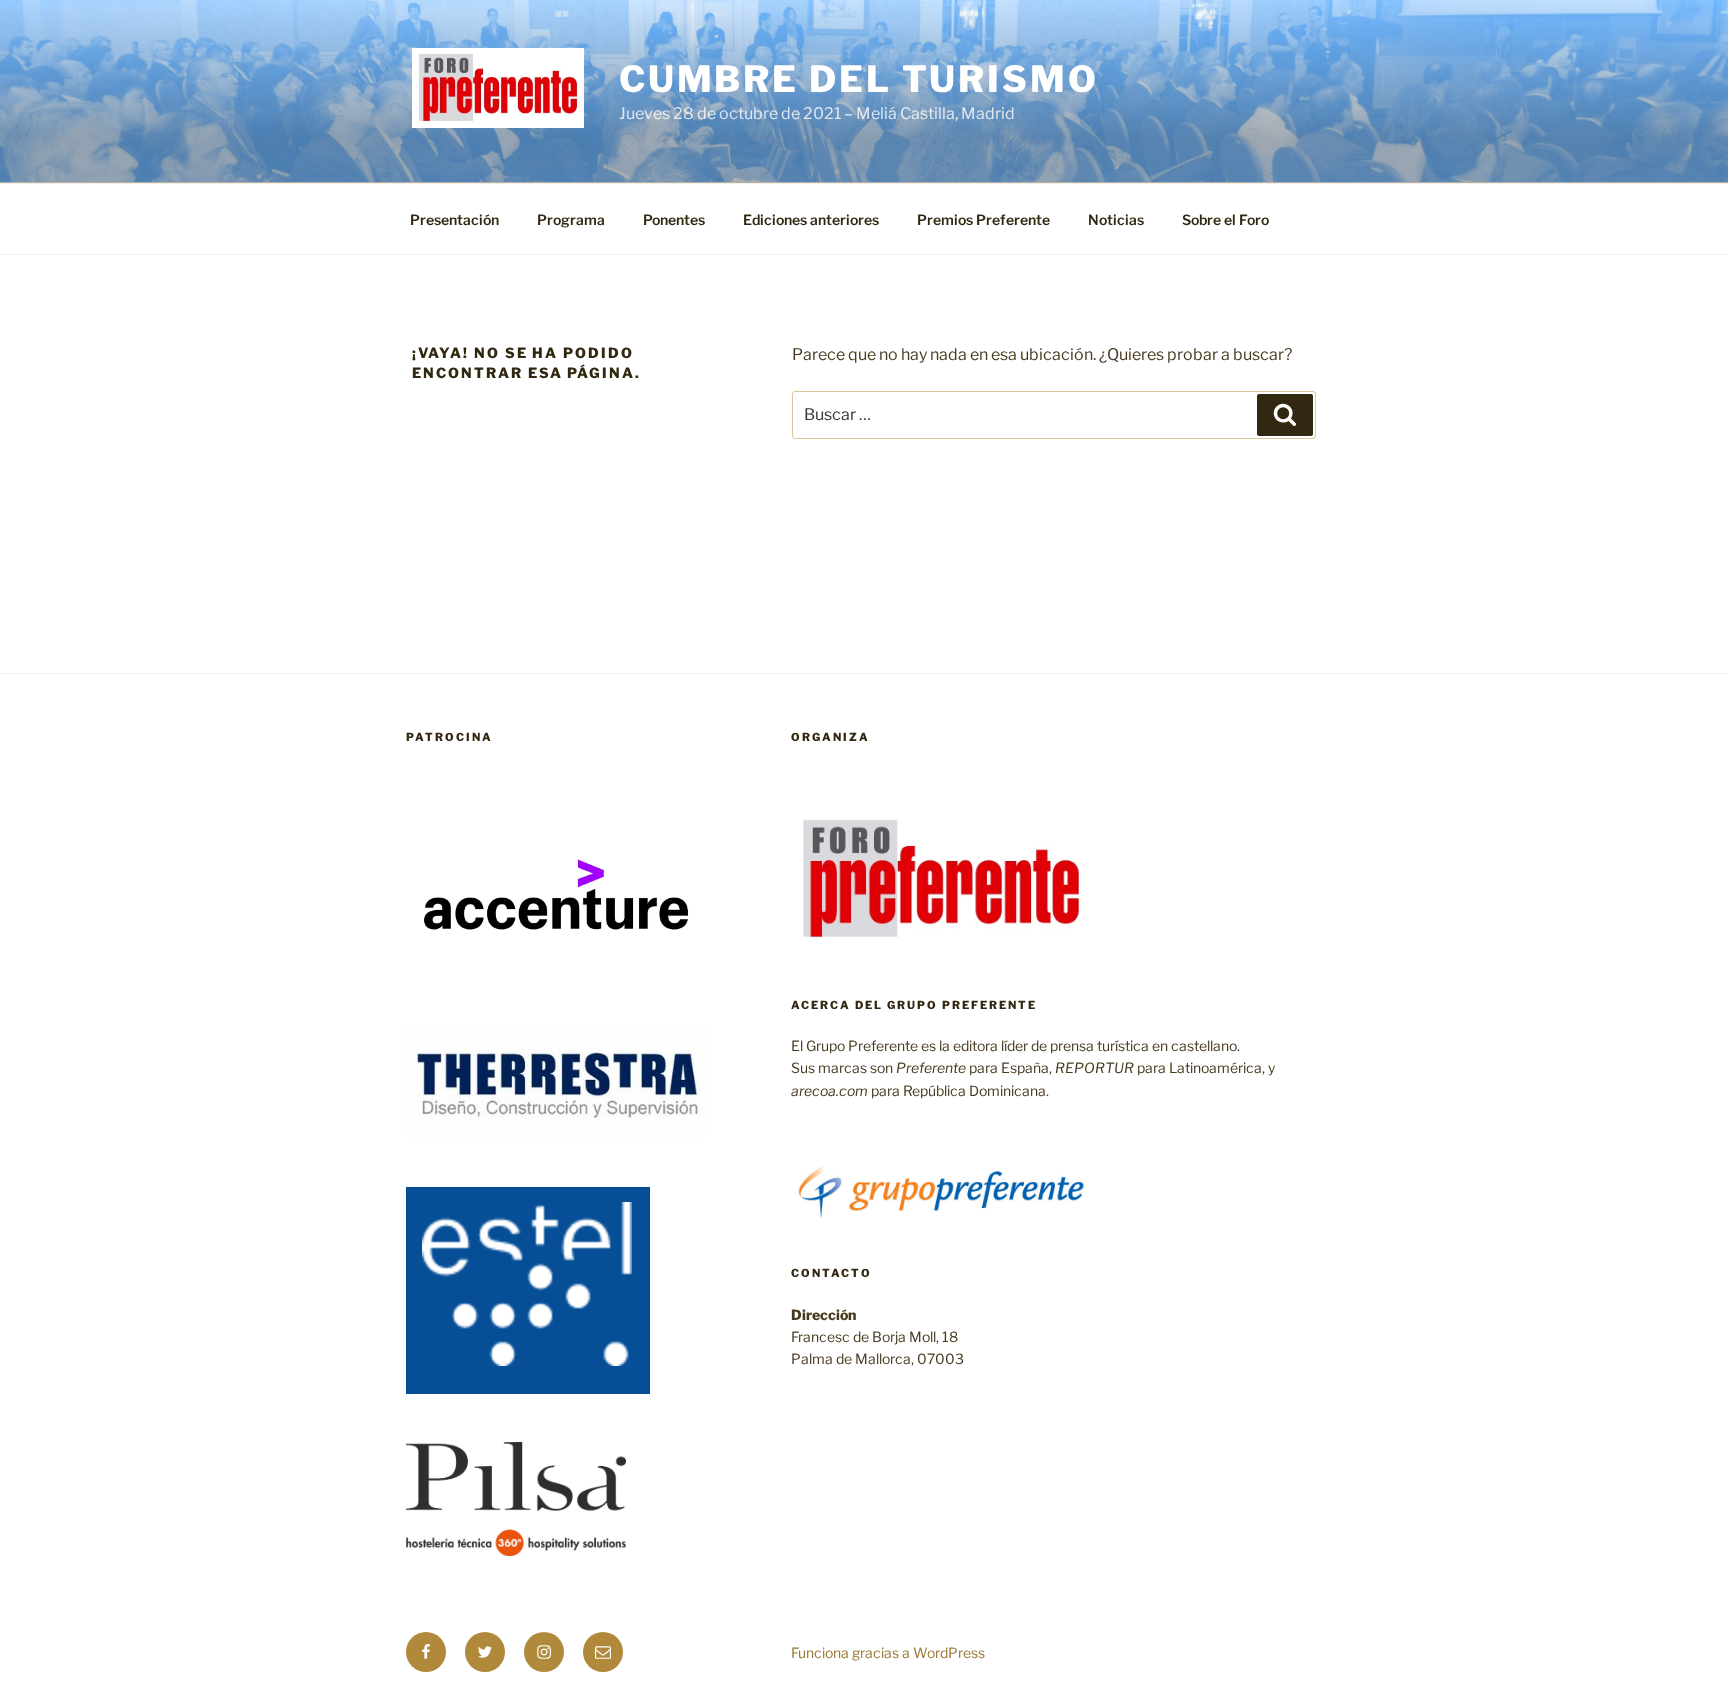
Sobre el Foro (1225, 219)
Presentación (454, 219)
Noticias (1116, 219)
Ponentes (674, 219)
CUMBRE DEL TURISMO (859, 79)
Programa (571, 219)
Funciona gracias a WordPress (888, 1652)
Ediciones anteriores (811, 219)
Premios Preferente (983, 219)
